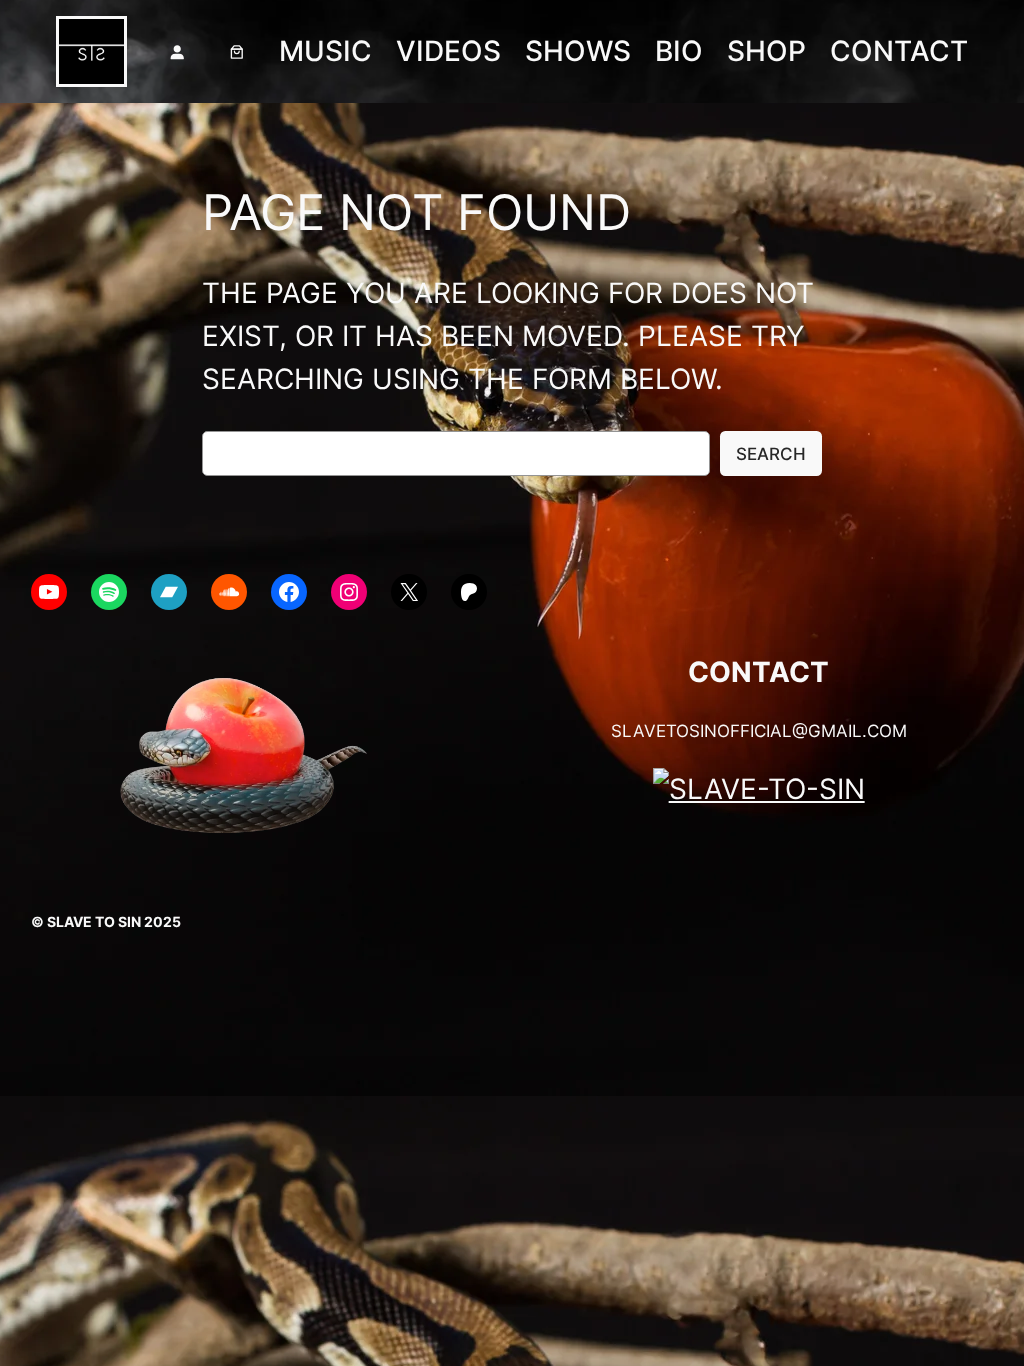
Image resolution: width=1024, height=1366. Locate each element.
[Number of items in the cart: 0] (237, 52)
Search (771, 454)
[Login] (177, 52)
